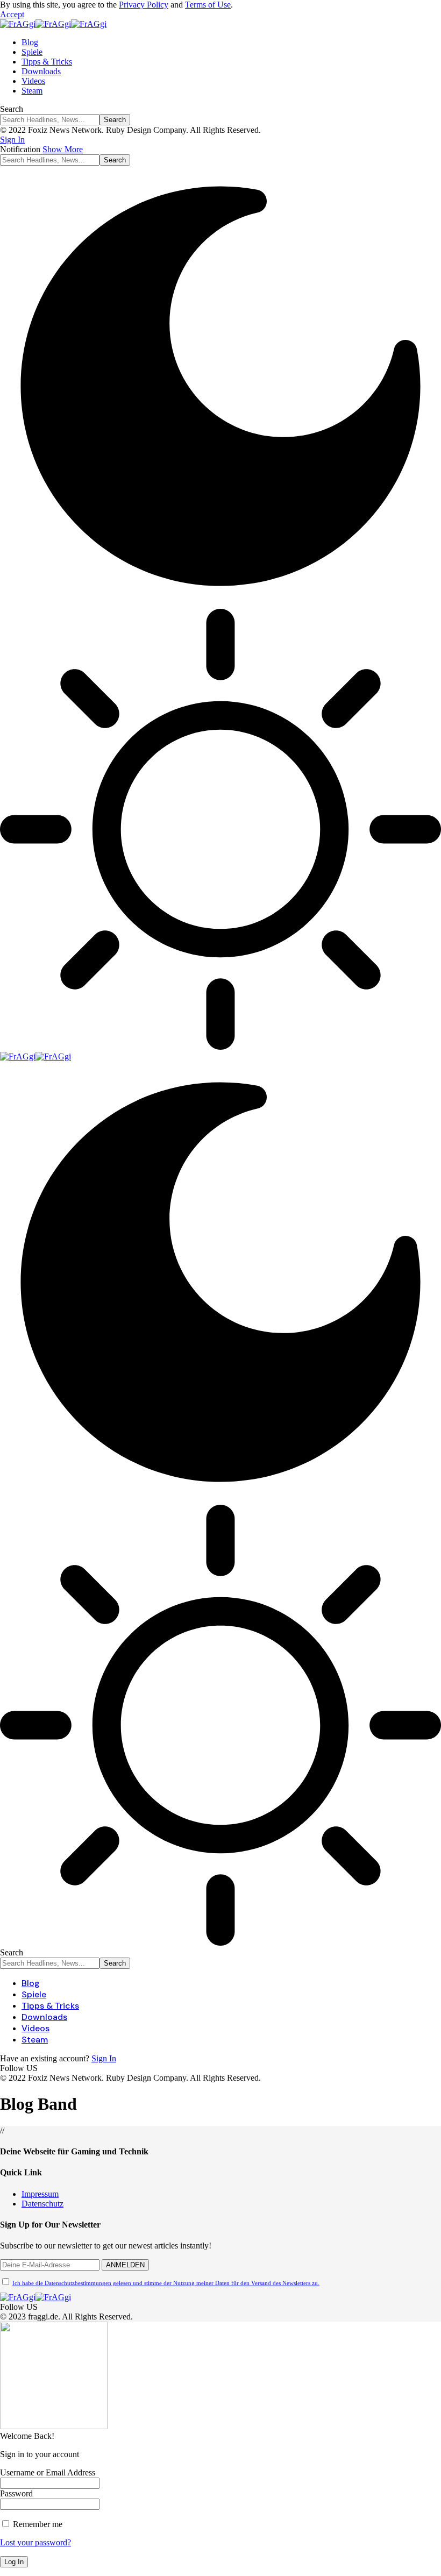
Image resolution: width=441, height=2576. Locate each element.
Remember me (37, 2524)
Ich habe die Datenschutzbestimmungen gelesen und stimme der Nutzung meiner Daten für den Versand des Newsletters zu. (166, 2283)
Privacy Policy (144, 5)
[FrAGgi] (53, 24)
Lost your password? (35, 2542)
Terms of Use (208, 5)
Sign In (104, 2058)
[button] (12, 14)
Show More (63, 149)
